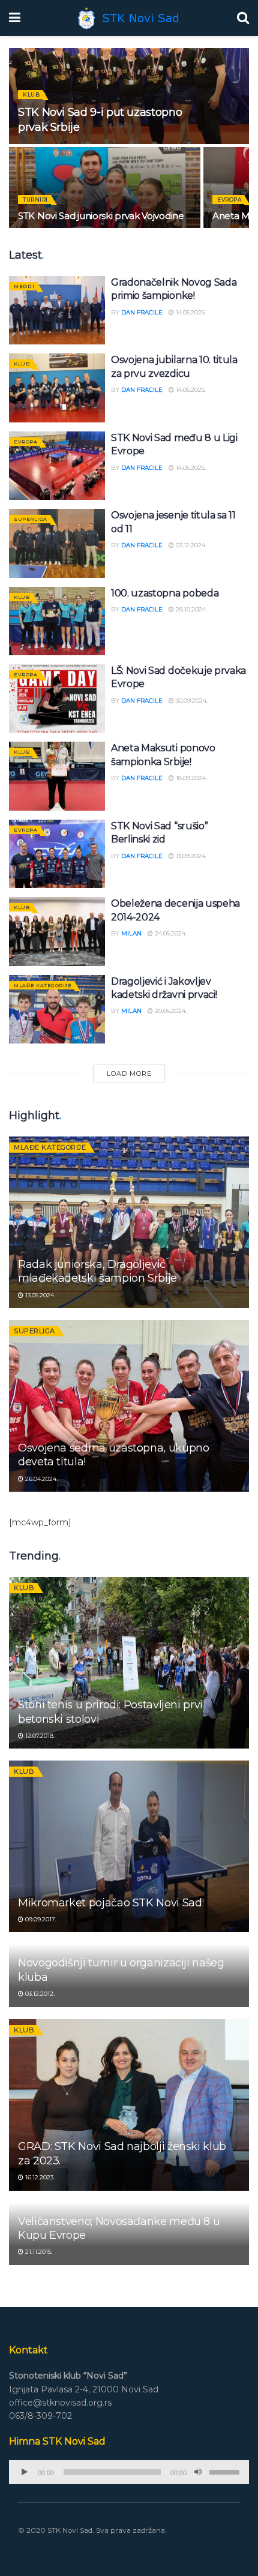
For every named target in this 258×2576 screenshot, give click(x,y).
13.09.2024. (190, 856)
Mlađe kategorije (43, 985)
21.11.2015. (38, 2252)
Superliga (31, 519)
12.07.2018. (39, 1736)
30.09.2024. (191, 701)
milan (131, 933)
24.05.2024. (170, 933)
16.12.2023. (39, 2177)
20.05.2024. (170, 1011)
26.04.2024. (40, 1479)
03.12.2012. (39, 1994)
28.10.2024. (190, 609)
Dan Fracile (142, 312)
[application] (129, 2472)
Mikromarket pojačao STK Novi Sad (110, 1903)
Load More (129, 1073)
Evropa (229, 200)
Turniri (35, 200)
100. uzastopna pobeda (165, 593)
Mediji (24, 286)
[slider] (226, 2471)
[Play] (25, 2472)
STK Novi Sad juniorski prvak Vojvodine (101, 216)
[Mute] (198, 2472)
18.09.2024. (190, 778)
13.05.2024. (39, 1295)
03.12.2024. (190, 545)
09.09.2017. (40, 1919)
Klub (31, 95)
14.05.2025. (190, 312)
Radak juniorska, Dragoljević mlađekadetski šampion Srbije (97, 1271)
